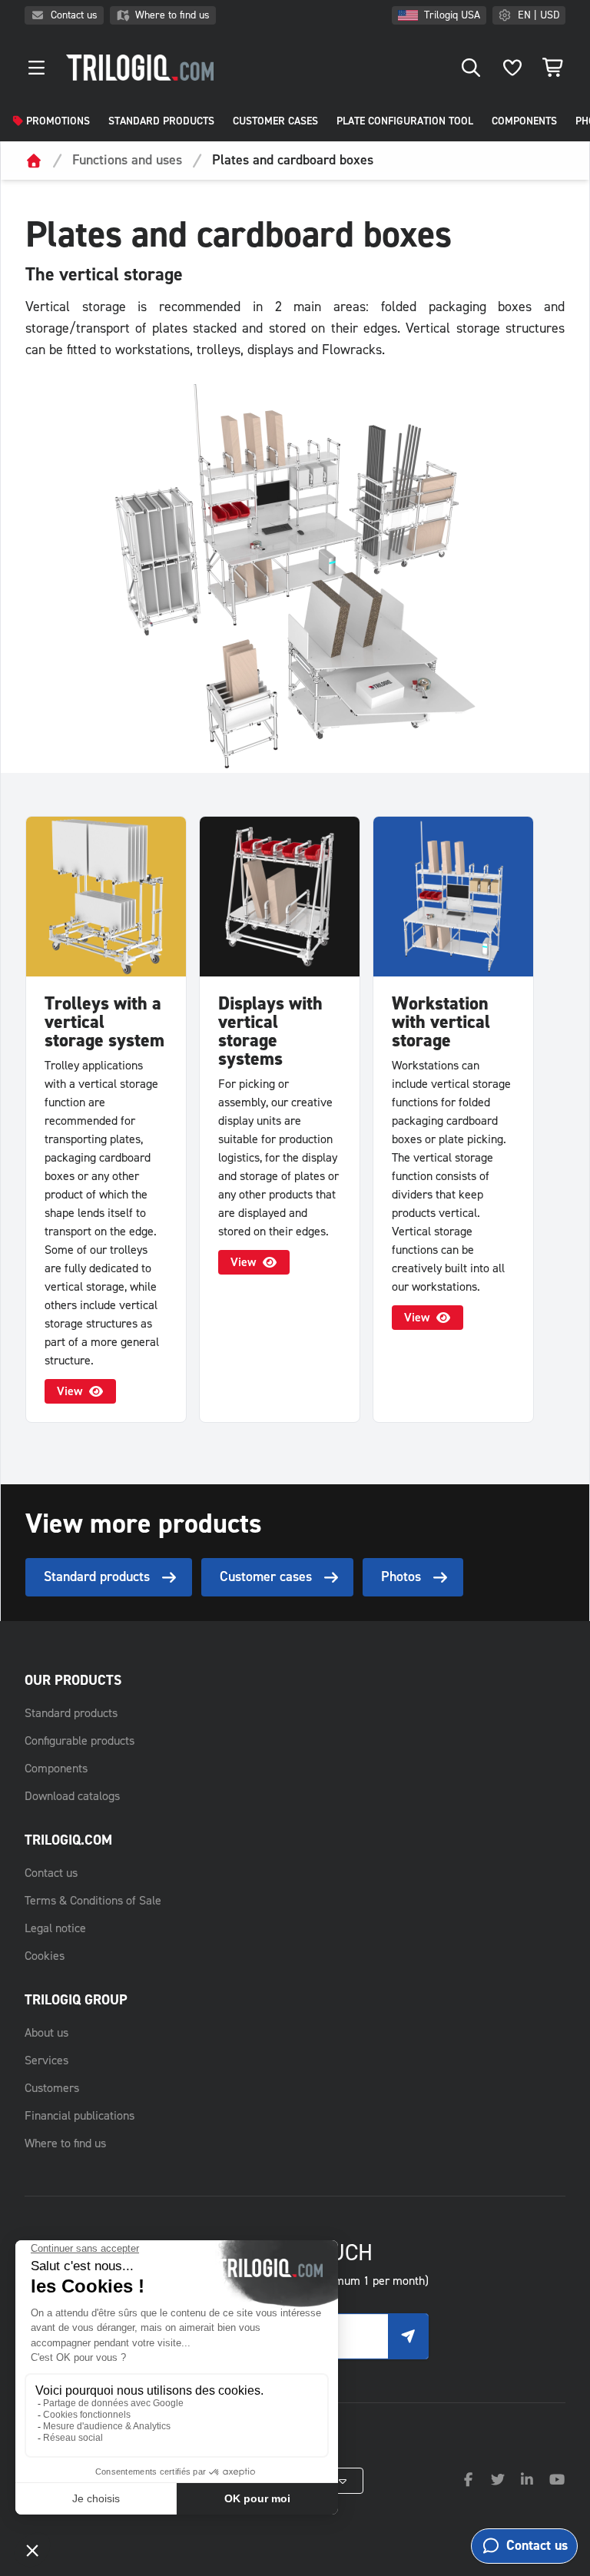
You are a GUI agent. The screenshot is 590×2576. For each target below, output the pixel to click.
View (70, 1391)
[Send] (408, 2336)
